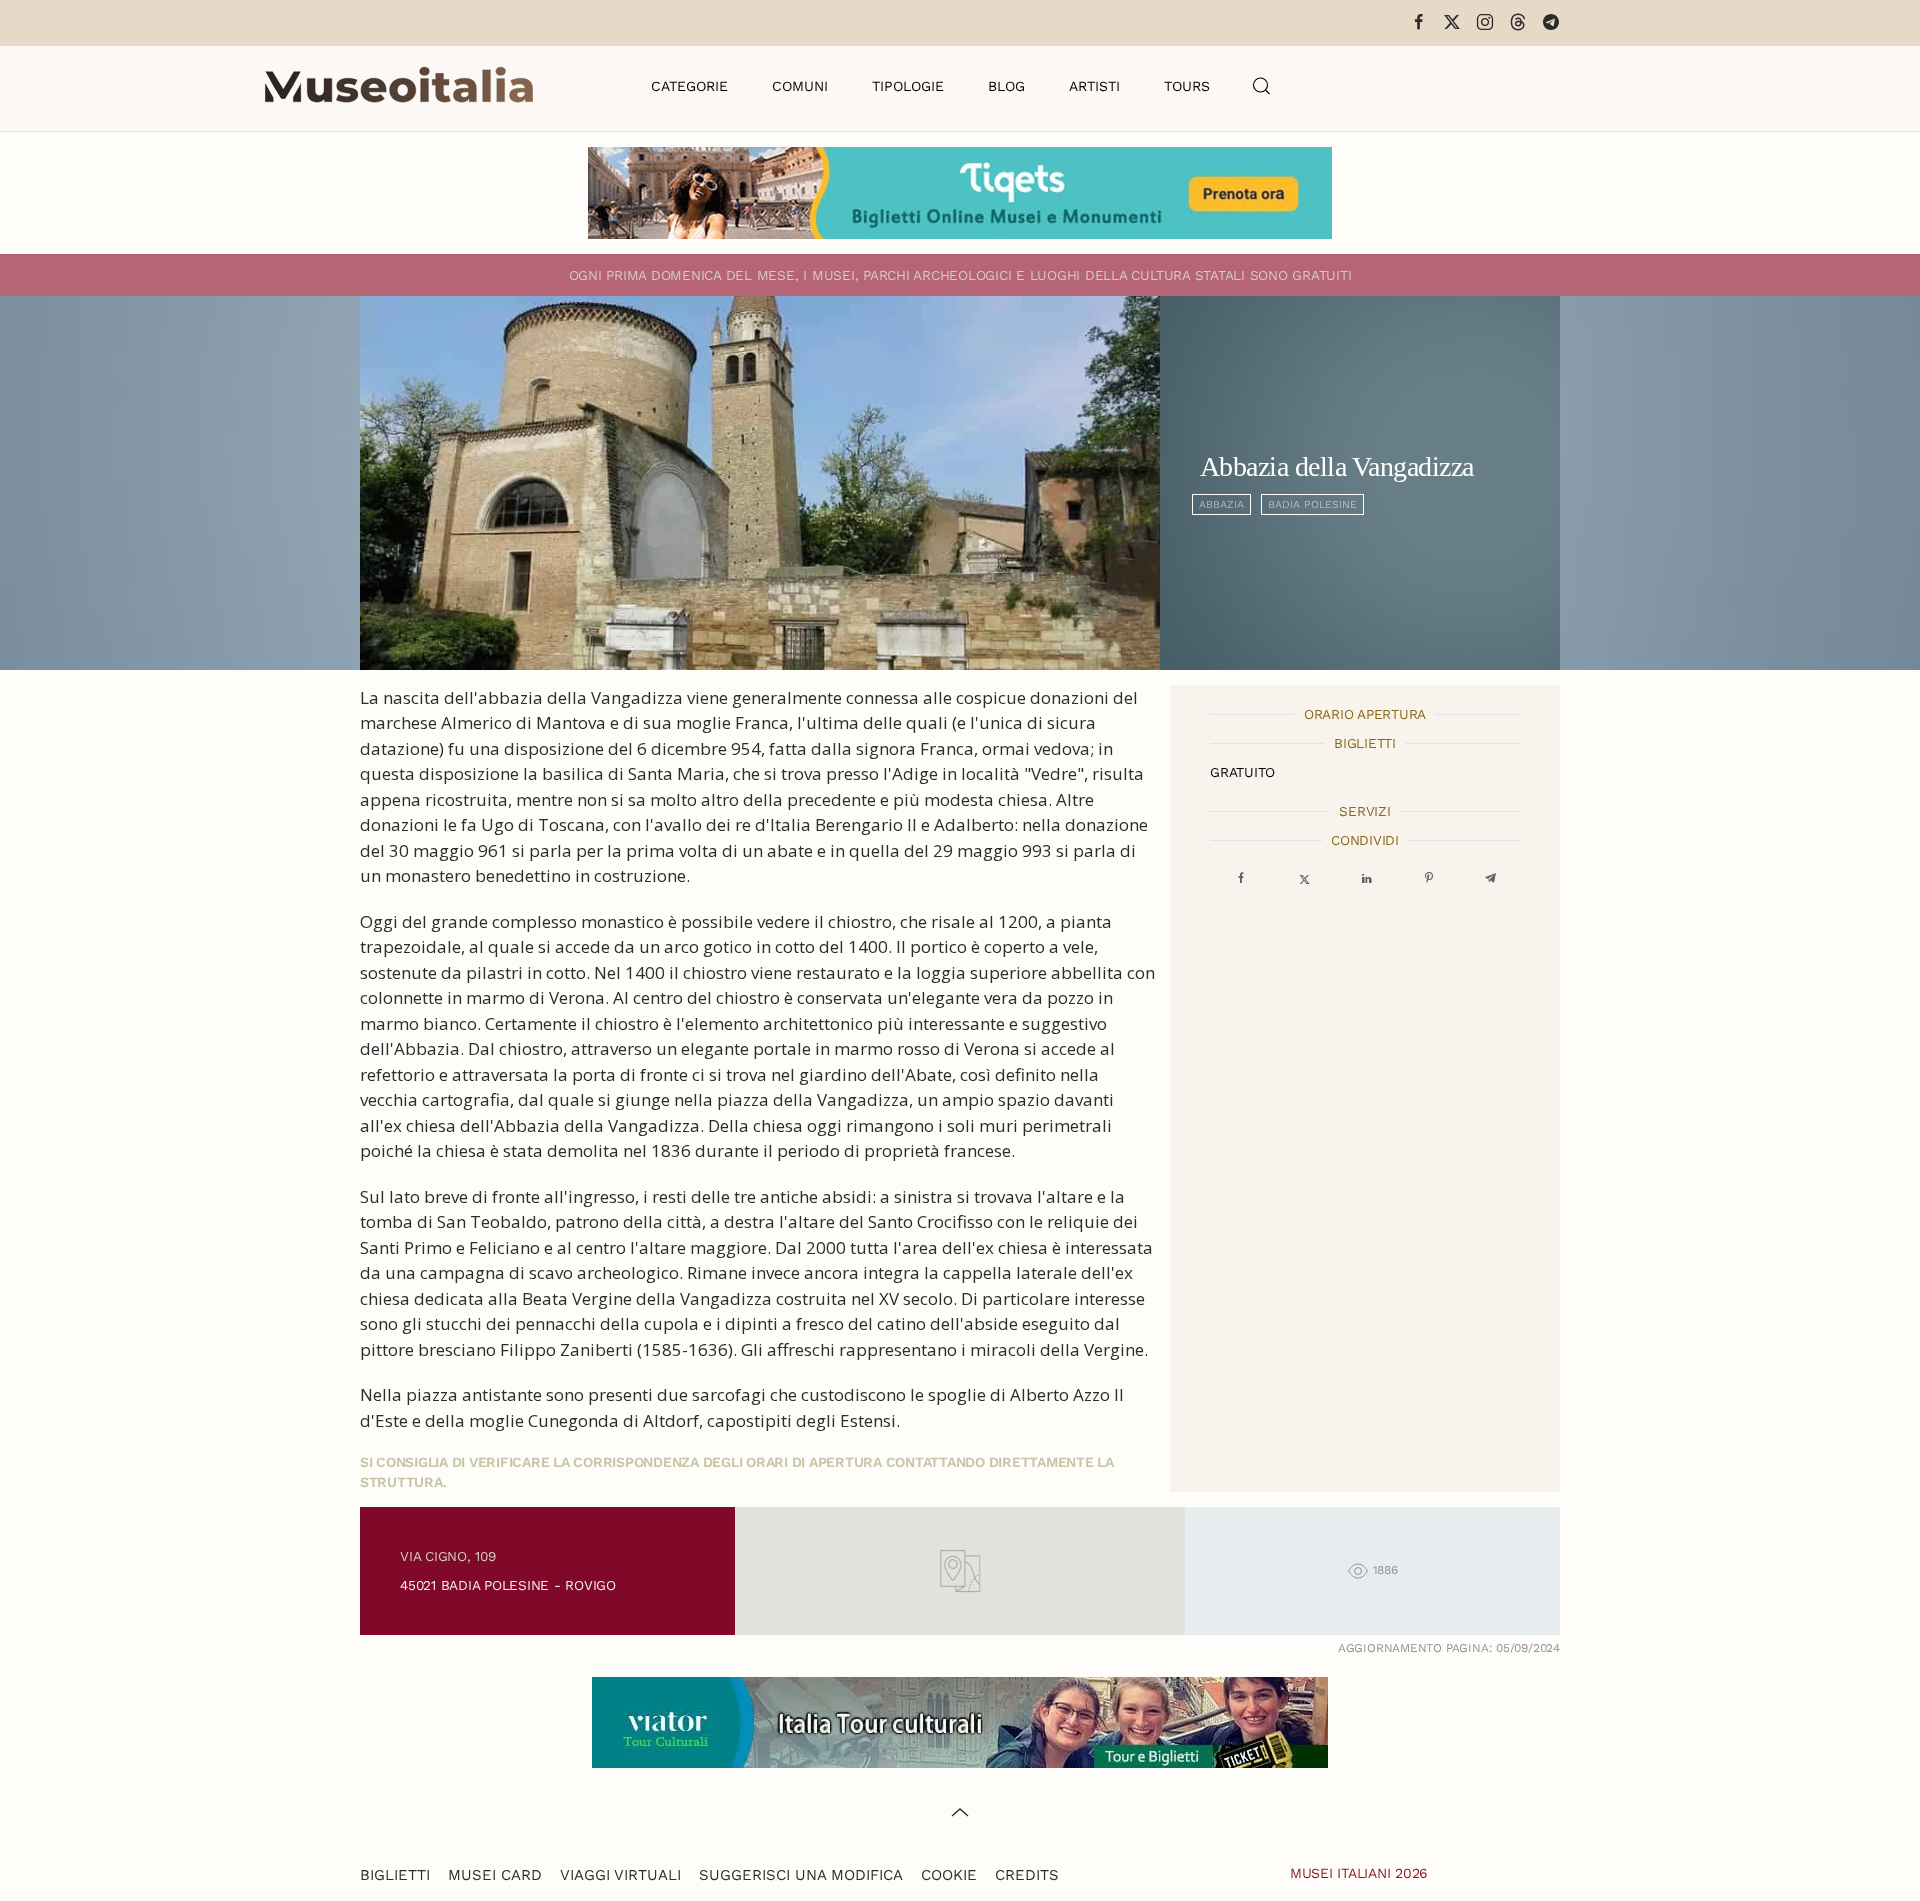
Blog (1006, 86)
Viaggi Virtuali (620, 1875)
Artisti (1094, 86)
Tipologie (908, 86)
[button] (1262, 86)
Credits (1027, 1875)
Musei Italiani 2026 (1359, 1873)
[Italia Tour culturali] (960, 1720)
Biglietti (395, 1875)
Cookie (949, 1875)
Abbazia (1221, 504)
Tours (1187, 86)
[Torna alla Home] (399, 86)
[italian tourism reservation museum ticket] (960, 193)
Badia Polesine (1312, 504)
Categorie (689, 86)
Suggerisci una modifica (801, 1875)
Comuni (800, 86)
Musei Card (495, 1875)
